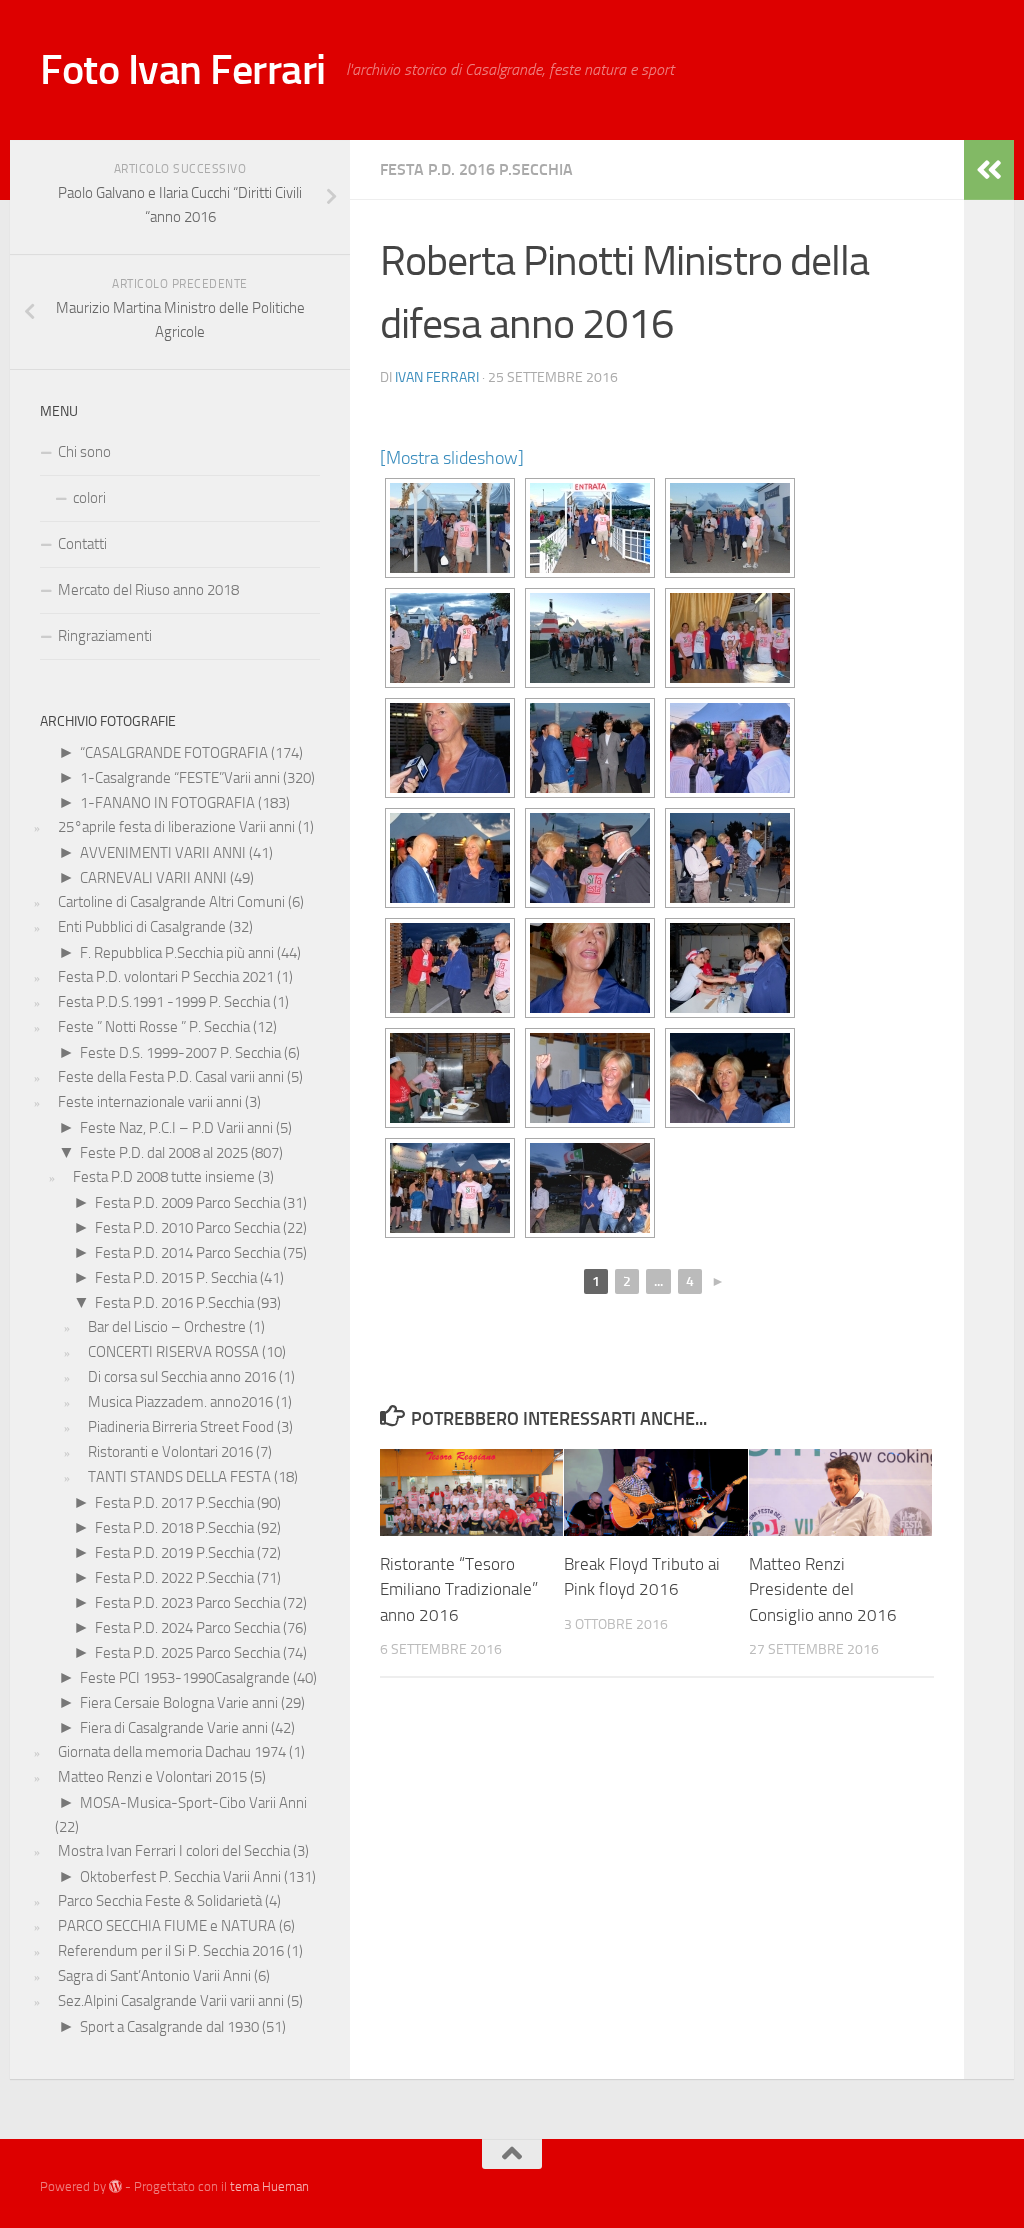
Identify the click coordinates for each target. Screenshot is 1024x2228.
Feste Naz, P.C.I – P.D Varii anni (176, 1128)
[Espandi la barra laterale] (989, 170)
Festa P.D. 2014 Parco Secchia (187, 1253)
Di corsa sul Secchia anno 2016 (182, 1377)
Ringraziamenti (105, 636)
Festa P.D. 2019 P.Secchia (174, 1553)
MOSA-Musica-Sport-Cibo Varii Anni (193, 1803)
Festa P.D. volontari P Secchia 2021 (166, 977)
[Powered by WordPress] (115, 2186)
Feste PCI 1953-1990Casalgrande (185, 1678)
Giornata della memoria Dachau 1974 (172, 1752)
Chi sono (84, 452)
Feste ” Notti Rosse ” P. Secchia (154, 1027)
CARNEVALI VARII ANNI (153, 878)
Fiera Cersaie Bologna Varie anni (179, 1703)
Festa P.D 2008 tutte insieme (164, 1177)
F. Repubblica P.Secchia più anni (177, 953)
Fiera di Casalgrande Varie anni (174, 1728)
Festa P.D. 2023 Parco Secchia (187, 1603)
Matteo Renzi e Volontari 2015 (152, 1777)
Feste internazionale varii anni (150, 1102)
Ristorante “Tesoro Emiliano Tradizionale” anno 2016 (459, 1589)
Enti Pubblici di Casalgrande (142, 927)
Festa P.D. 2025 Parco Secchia (187, 1653)
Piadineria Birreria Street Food (181, 1427)
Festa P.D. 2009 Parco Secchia (187, 1203)
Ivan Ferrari (437, 377)
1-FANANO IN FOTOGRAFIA (167, 803)
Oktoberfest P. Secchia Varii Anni (180, 1877)
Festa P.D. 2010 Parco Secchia (187, 1228)
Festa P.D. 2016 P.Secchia (476, 169)
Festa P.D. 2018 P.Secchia (174, 1528)
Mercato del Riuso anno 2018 (148, 590)
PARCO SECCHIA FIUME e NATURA (167, 1926)
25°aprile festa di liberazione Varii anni (176, 827)
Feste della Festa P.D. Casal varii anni (171, 1077)
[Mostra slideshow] (452, 458)
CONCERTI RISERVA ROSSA (173, 1352)
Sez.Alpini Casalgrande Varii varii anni (171, 2001)
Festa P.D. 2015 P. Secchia (176, 1278)
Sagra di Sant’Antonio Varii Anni (154, 1976)
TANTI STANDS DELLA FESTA (179, 1477)
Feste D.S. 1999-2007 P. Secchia (180, 1053)
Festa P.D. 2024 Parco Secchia (187, 1628)
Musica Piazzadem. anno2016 (180, 1402)
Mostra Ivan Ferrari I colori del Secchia (174, 1851)
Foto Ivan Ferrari (183, 70)
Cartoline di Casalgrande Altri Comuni (171, 902)
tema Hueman (269, 2186)
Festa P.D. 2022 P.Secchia (174, 1578)
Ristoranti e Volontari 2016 (170, 1452)
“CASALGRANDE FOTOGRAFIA (174, 753)
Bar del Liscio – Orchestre (167, 1327)
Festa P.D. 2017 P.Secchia (174, 1503)
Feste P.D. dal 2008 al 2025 (164, 1153)
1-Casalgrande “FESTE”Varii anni (180, 778)
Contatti (82, 544)
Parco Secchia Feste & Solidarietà (160, 1901)
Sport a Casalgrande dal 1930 (169, 2027)
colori (89, 498)
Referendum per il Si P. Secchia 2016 (171, 1951)
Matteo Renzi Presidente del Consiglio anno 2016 (823, 1589)
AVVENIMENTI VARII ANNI (163, 853)
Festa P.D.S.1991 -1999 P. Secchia (164, 1002)
